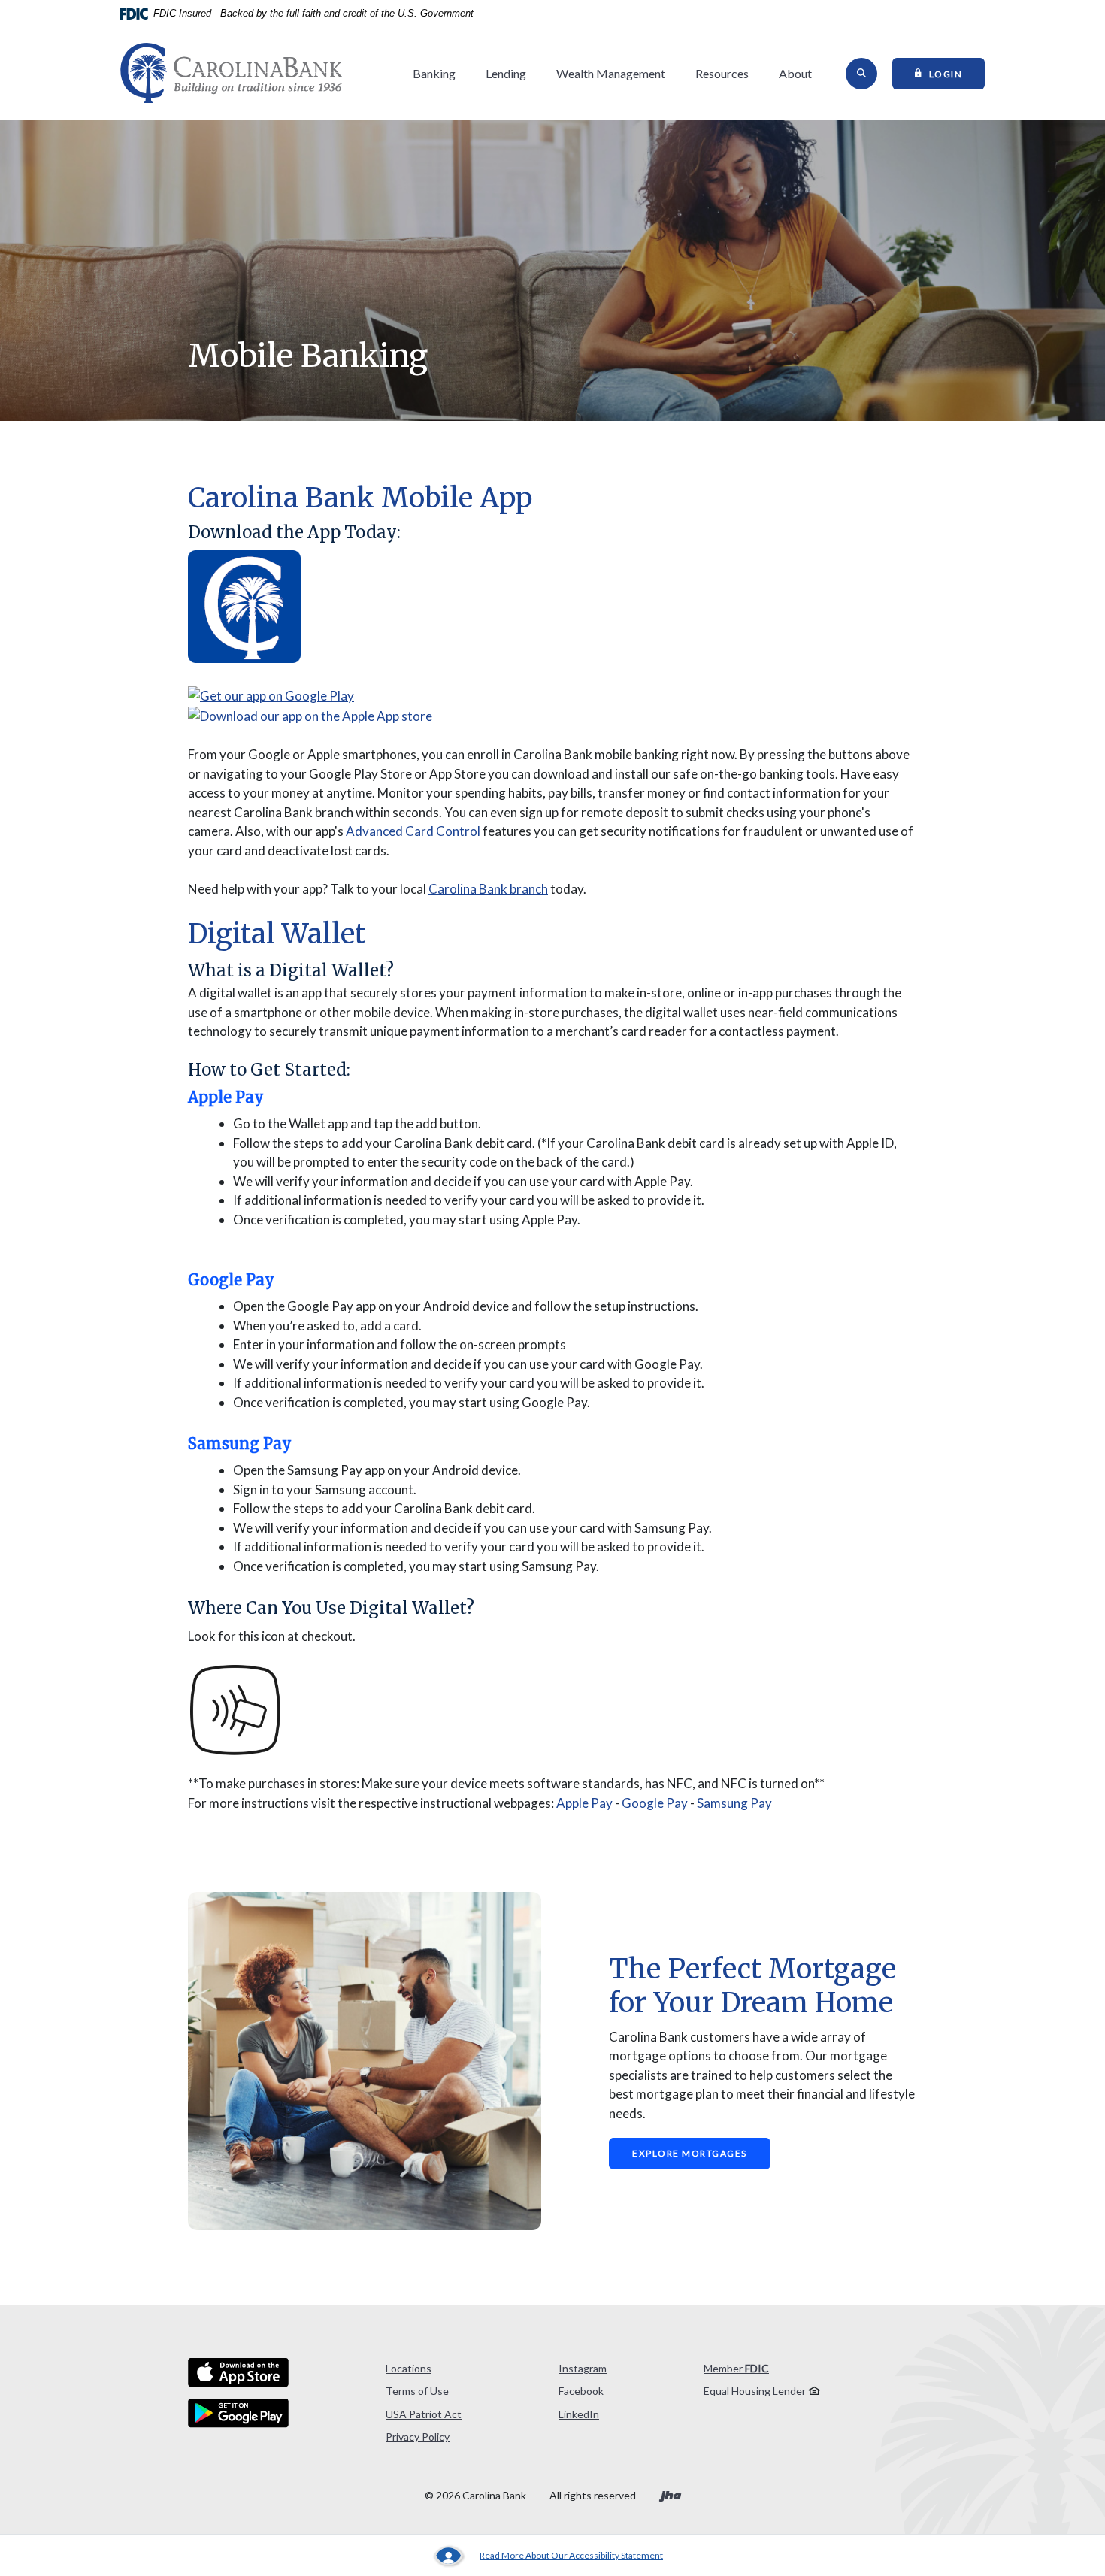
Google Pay (655, 1803)
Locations (409, 2368)
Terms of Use (417, 2391)
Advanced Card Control (413, 831)
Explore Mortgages (690, 2153)
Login (957, 73)
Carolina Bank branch (488, 889)
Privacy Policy (418, 2437)
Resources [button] (722, 73)
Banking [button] (434, 73)
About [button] (795, 73)
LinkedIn (579, 2414)
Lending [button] (506, 73)
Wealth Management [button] (611, 73)
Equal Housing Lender (755, 2391)
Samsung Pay (734, 1803)
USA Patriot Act (424, 2414)
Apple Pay (584, 1803)
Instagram (583, 2368)
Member (736, 2368)
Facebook (581, 2391)
